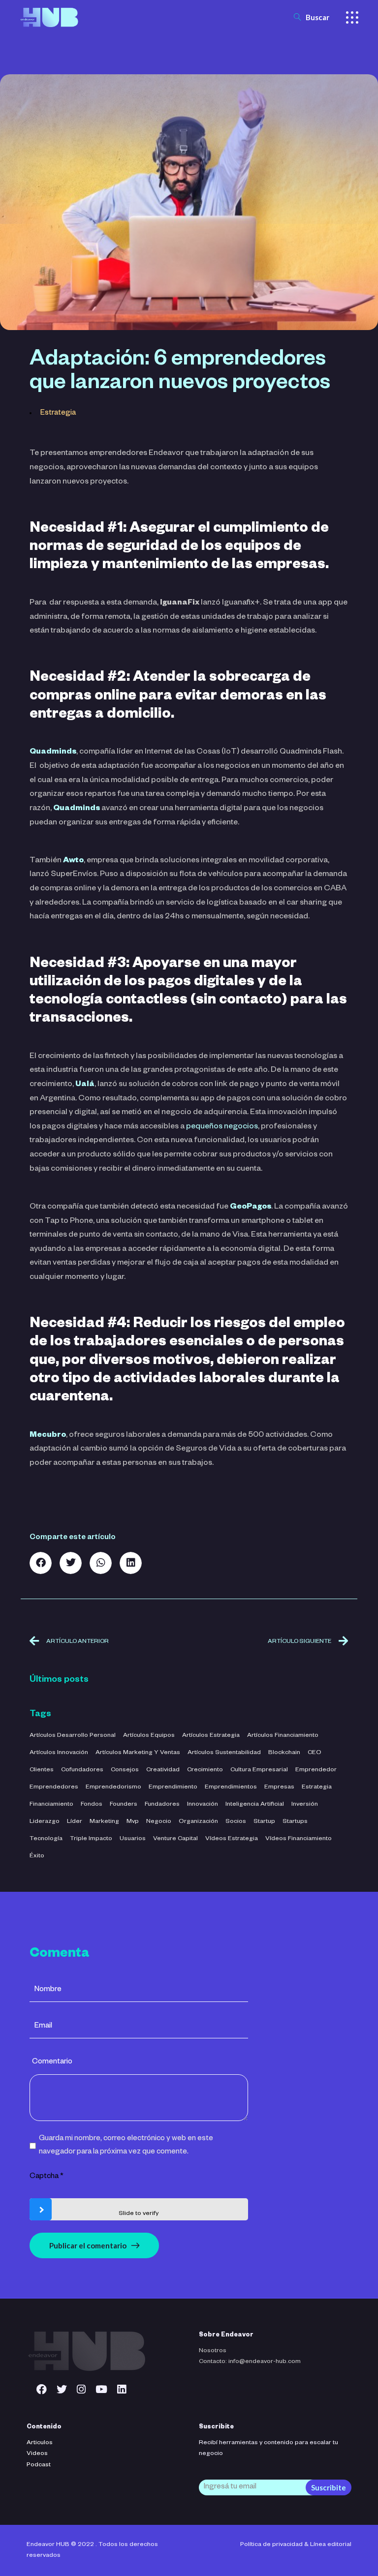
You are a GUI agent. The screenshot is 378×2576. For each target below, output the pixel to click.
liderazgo (45, 1822)
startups (295, 1822)
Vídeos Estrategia (232, 1839)
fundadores (162, 1805)
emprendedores (54, 1788)
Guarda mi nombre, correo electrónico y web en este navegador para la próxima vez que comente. (126, 2146)
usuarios (133, 1839)
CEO (315, 1753)
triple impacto (91, 1839)
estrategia (317, 1788)
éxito (37, 1856)
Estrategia (58, 413)
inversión (305, 1805)
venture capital (175, 1839)
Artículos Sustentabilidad (224, 1753)
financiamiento (51, 1805)
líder (75, 1822)
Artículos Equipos (149, 1736)
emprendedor (316, 1770)
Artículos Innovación (59, 1753)
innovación (203, 1805)
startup (264, 1822)
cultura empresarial (259, 1770)
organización (198, 1822)
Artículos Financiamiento (283, 1736)
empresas (279, 1788)
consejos (125, 1770)
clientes (42, 1770)
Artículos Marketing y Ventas (138, 1753)
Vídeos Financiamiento (299, 1839)
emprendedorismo (113, 1788)
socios (236, 1822)
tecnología (46, 1839)
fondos (92, 1805)
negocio (159, 1822)
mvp (133, 1822)
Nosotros (213, 2351)
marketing (104, 1822)
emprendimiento (173, 1788)
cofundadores (82, 1770)
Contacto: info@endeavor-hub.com (250, 2362)
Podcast (39, 2465)
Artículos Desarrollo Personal (73, 1736)
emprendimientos (231, 1788)
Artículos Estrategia (211, 1736)
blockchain (284, 1753)
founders (124, 1805)
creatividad (163, 1770)
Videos (37, 2454)
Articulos (40, 2443)
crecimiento (205, 1770)
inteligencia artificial (255, 1805)
